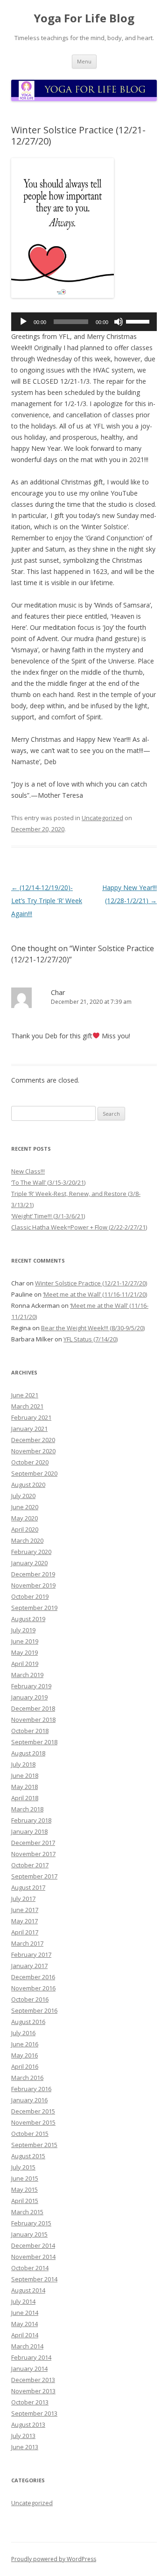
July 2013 (23, 2436)
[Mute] (119, 322)
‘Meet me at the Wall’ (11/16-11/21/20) (95, 1294)
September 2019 (34, 1608)
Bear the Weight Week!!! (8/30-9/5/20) (93, 1328)
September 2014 (34, 2279)
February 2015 (31, 2223)
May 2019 (24, 1652)
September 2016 (34, 2010)
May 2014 (24, 2324)
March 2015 (27, 2212)
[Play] (23, 322)
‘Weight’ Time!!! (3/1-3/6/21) (48, 1216)
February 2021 (31, 1417)
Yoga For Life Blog (84, 18)
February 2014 (31, 2357)
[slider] (139, 321)
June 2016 (25, 2044)
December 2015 (33, 2111)
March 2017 (27, 1943)
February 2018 (31, 1820)
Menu (84, 61)
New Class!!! (28, 1171)
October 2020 (30, 1462)
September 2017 (34, 1876)
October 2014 (30, 2268)
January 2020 (29, 1563)
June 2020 (25, 1507)
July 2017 (23, 1899)
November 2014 (33, 2257)
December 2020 (33, 1440)
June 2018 (25, 1775)
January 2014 (29, 2369)
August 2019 (28, 1619)
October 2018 (30, 1731)
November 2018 (33, 1720)
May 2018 (24, 1787)
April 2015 (25, 2201)
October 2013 (30, 2402)
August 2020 (28, 1485)
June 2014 (25, 2313)
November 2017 (33, 1854)
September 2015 (34, 2145)
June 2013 (25, 2447)
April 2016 (25, 2066)
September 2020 (34, 1473)
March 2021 (27, 1406)
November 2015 (33, 2122)
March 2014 (27, 2346)
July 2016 (23, 2033)
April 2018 (25, 1798)
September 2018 (34, 1742)
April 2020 (25, 1529)
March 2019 (27, 1675)
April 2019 (25, 1664)
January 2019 (29, 1697)
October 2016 (30, 1999)
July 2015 (23, 2167)
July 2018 (23, 1764)
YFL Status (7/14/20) (91, 1339)
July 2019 (23, 1630)
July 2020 (23, 1496)
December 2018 (33, 1708)
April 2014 (25, 2335)
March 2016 (27, 2078)
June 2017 (25, 1910)
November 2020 (33, 1451)
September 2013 (34, 2413)
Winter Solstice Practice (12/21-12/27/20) (91, 1283)
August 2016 (28, 2022)
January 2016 (29, 2100)
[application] (84, 322)
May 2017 (24, 1921)
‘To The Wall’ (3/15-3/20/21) (48, 1182)
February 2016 (31, 2089)
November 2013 (33, 2391)
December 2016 (33, 1977)
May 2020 (24, 1518)
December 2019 (33, 1574)
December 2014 (33, 2245)
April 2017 (25, 1932)
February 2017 (31, 1954)
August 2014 (28, 2290)
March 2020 (27, 1540)
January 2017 (29, 1966)
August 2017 (28, 1887)
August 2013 (28, 2424)
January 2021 (29, 1429)
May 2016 (24, 2055)
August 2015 (28, 2156)
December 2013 (33, 2380)
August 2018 (28, 1753)
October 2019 (30, 1596)
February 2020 (31, 1552)
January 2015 (29, 2234)
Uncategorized (102, 818)
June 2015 (25, 2178)
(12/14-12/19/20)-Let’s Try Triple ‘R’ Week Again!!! (47, 901)
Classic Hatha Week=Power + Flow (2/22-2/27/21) (79, 1227)
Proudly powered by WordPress (54, 2559)
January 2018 (29, 1831)
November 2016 (33, 1988)
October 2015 (30, 2134)
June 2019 (25, 1641)
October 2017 (30, 1865)
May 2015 (24, 2189)
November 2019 (33, 1585)
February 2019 (31, 1686)
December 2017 (33, 1843)
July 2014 (23, 2301)
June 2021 (25, 1395)
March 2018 (27, 1809)
